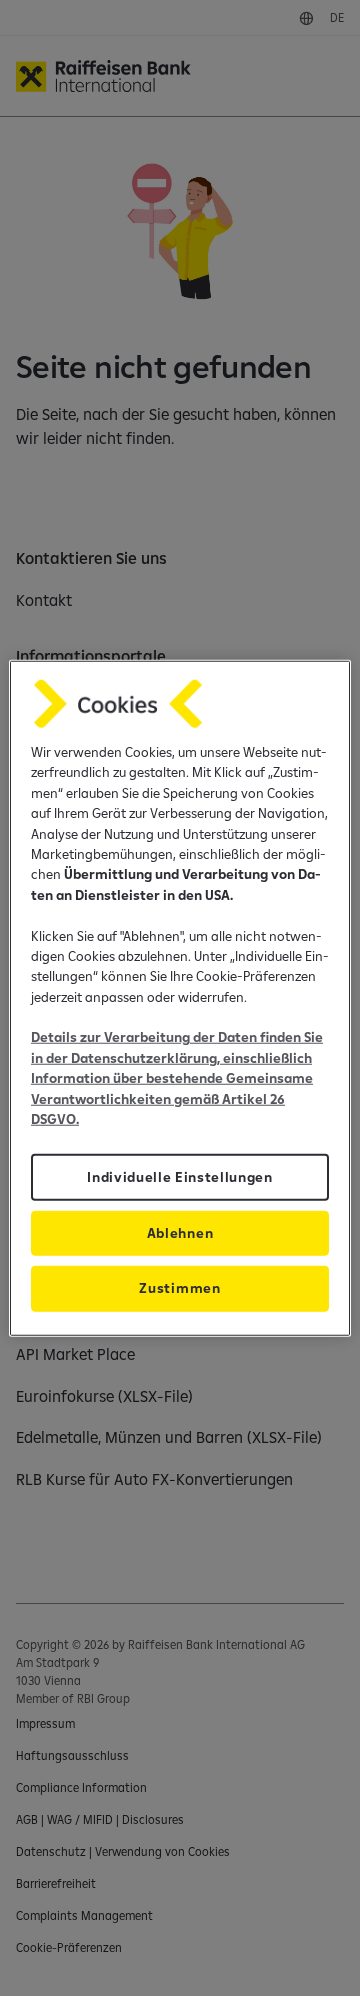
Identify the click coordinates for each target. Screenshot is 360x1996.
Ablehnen (180, 1233)
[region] (180, 998)
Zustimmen (179, 1288)
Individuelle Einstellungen (180, 1177)
